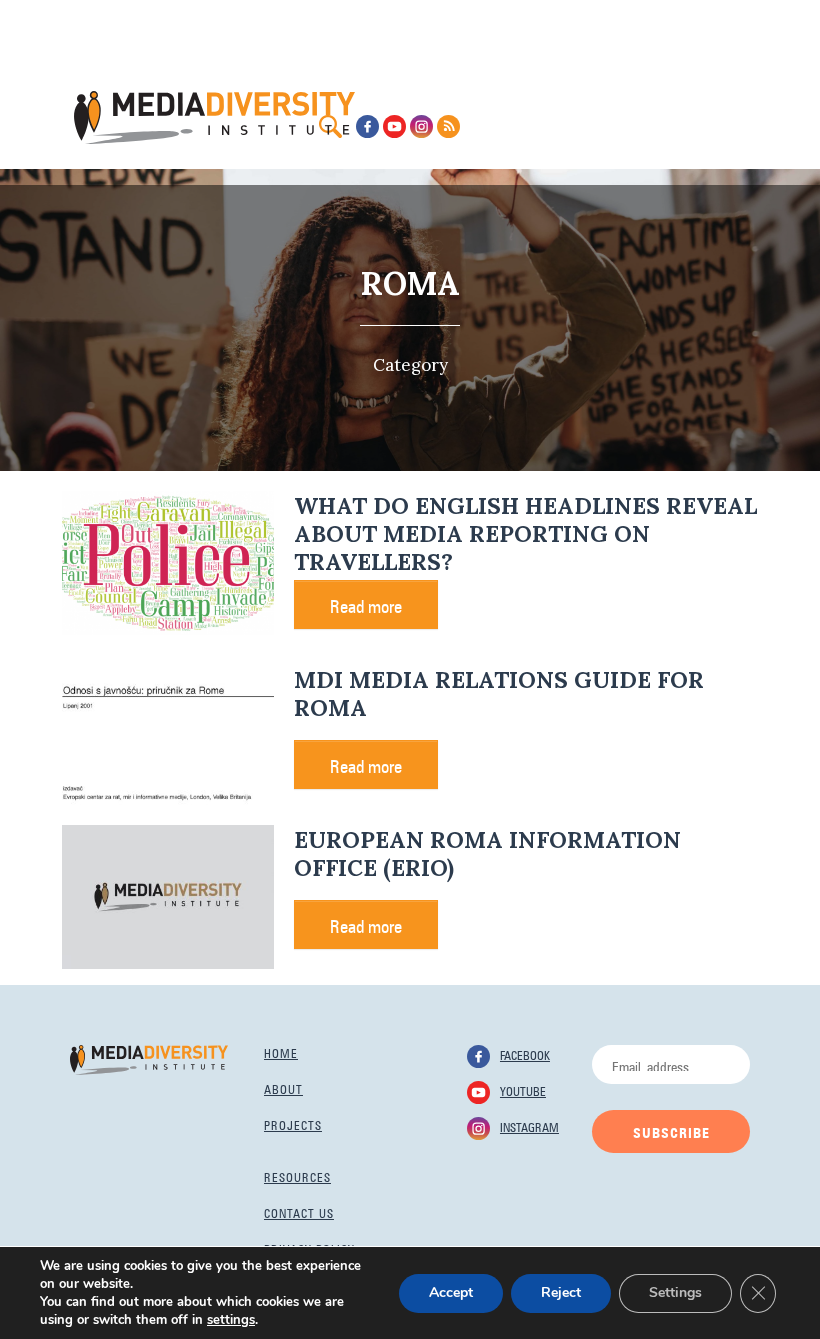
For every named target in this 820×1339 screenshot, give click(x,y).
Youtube (523, 1090)
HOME (281, 1052)
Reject (561, 1292)
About (283, 1088)
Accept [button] (451, 1292)
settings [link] (231, 1320)
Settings (675, 1292)
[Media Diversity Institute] (149, 1058)
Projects (293, 1124)
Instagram (529, 1126)
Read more (366, 604)
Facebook (525, 1054)
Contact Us (299, 1212)
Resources (297, 1176)
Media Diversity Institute (214, 117)
